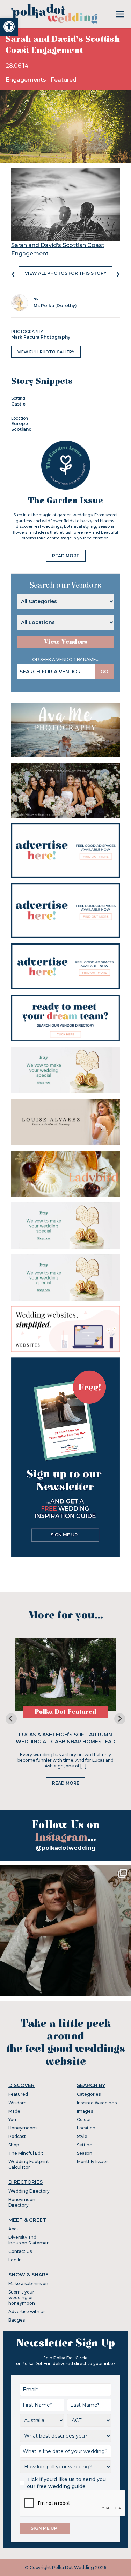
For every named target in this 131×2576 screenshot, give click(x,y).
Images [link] (85, 2111)
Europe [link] (20, 424)
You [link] (12, 2120)
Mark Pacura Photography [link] (41, 337)
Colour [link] (84, 2120)
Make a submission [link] (28, 2284)
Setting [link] (85, 2145)
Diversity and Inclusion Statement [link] (30, 2240)
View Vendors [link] (66, 642)
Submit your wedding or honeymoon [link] (22, 2298)
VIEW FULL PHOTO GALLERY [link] (46, 352)
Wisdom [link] (17, 2103)
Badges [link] (17, 2320)
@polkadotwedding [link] (66, 1848)
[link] (9, 27)
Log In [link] (15, 2260)
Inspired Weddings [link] (97, 2103)
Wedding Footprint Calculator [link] (29, 2164)
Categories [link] (89, 2094)
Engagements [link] (27, 80)
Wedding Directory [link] (29, 2191)
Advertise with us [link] (27, 2312)
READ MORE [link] (66, 556)
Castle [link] (18, 404)
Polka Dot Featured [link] (65, 1712)
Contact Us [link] (20, 2251)
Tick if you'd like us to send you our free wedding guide (66, 2483)
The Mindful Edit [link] (26, 2153)
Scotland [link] (21, 429)
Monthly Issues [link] (93, 2162)
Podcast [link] (17, 2136)
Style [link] (82, 2136)
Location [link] (86, 2128)
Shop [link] (14, 2145)
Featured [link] (64, 80)
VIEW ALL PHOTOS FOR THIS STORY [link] (66, 273)
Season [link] (85, 2153)
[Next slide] (120, 1719)
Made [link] (14, 2111)
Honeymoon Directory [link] (22, 2202)
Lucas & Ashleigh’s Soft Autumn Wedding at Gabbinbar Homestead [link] (65, 1738)
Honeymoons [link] (23, 2128)
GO (104, 672)
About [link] (15, 2229)
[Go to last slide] (11, 1719)
